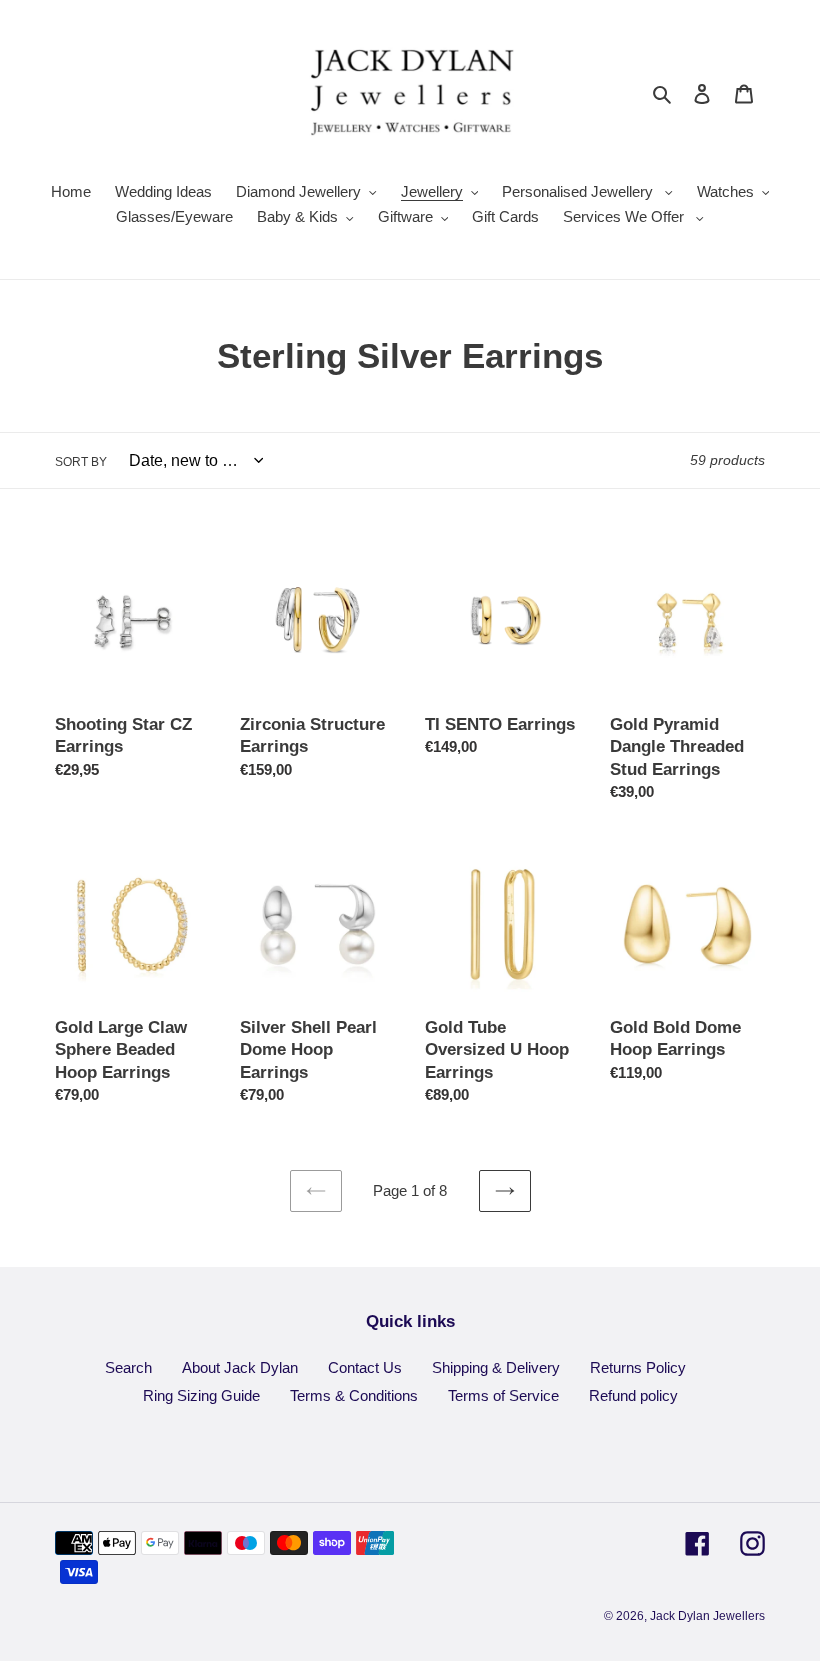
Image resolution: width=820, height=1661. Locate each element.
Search (128, 1367)
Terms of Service (503, 1395)
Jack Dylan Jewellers (707, 1616)
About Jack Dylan (240, 1367)
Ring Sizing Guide (201, 1395)
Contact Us (365, 1367)
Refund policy (633, 1395)
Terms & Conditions (354, 1395)
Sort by (81, 462)
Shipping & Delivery (496, 1367)
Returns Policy (638, 1367)
